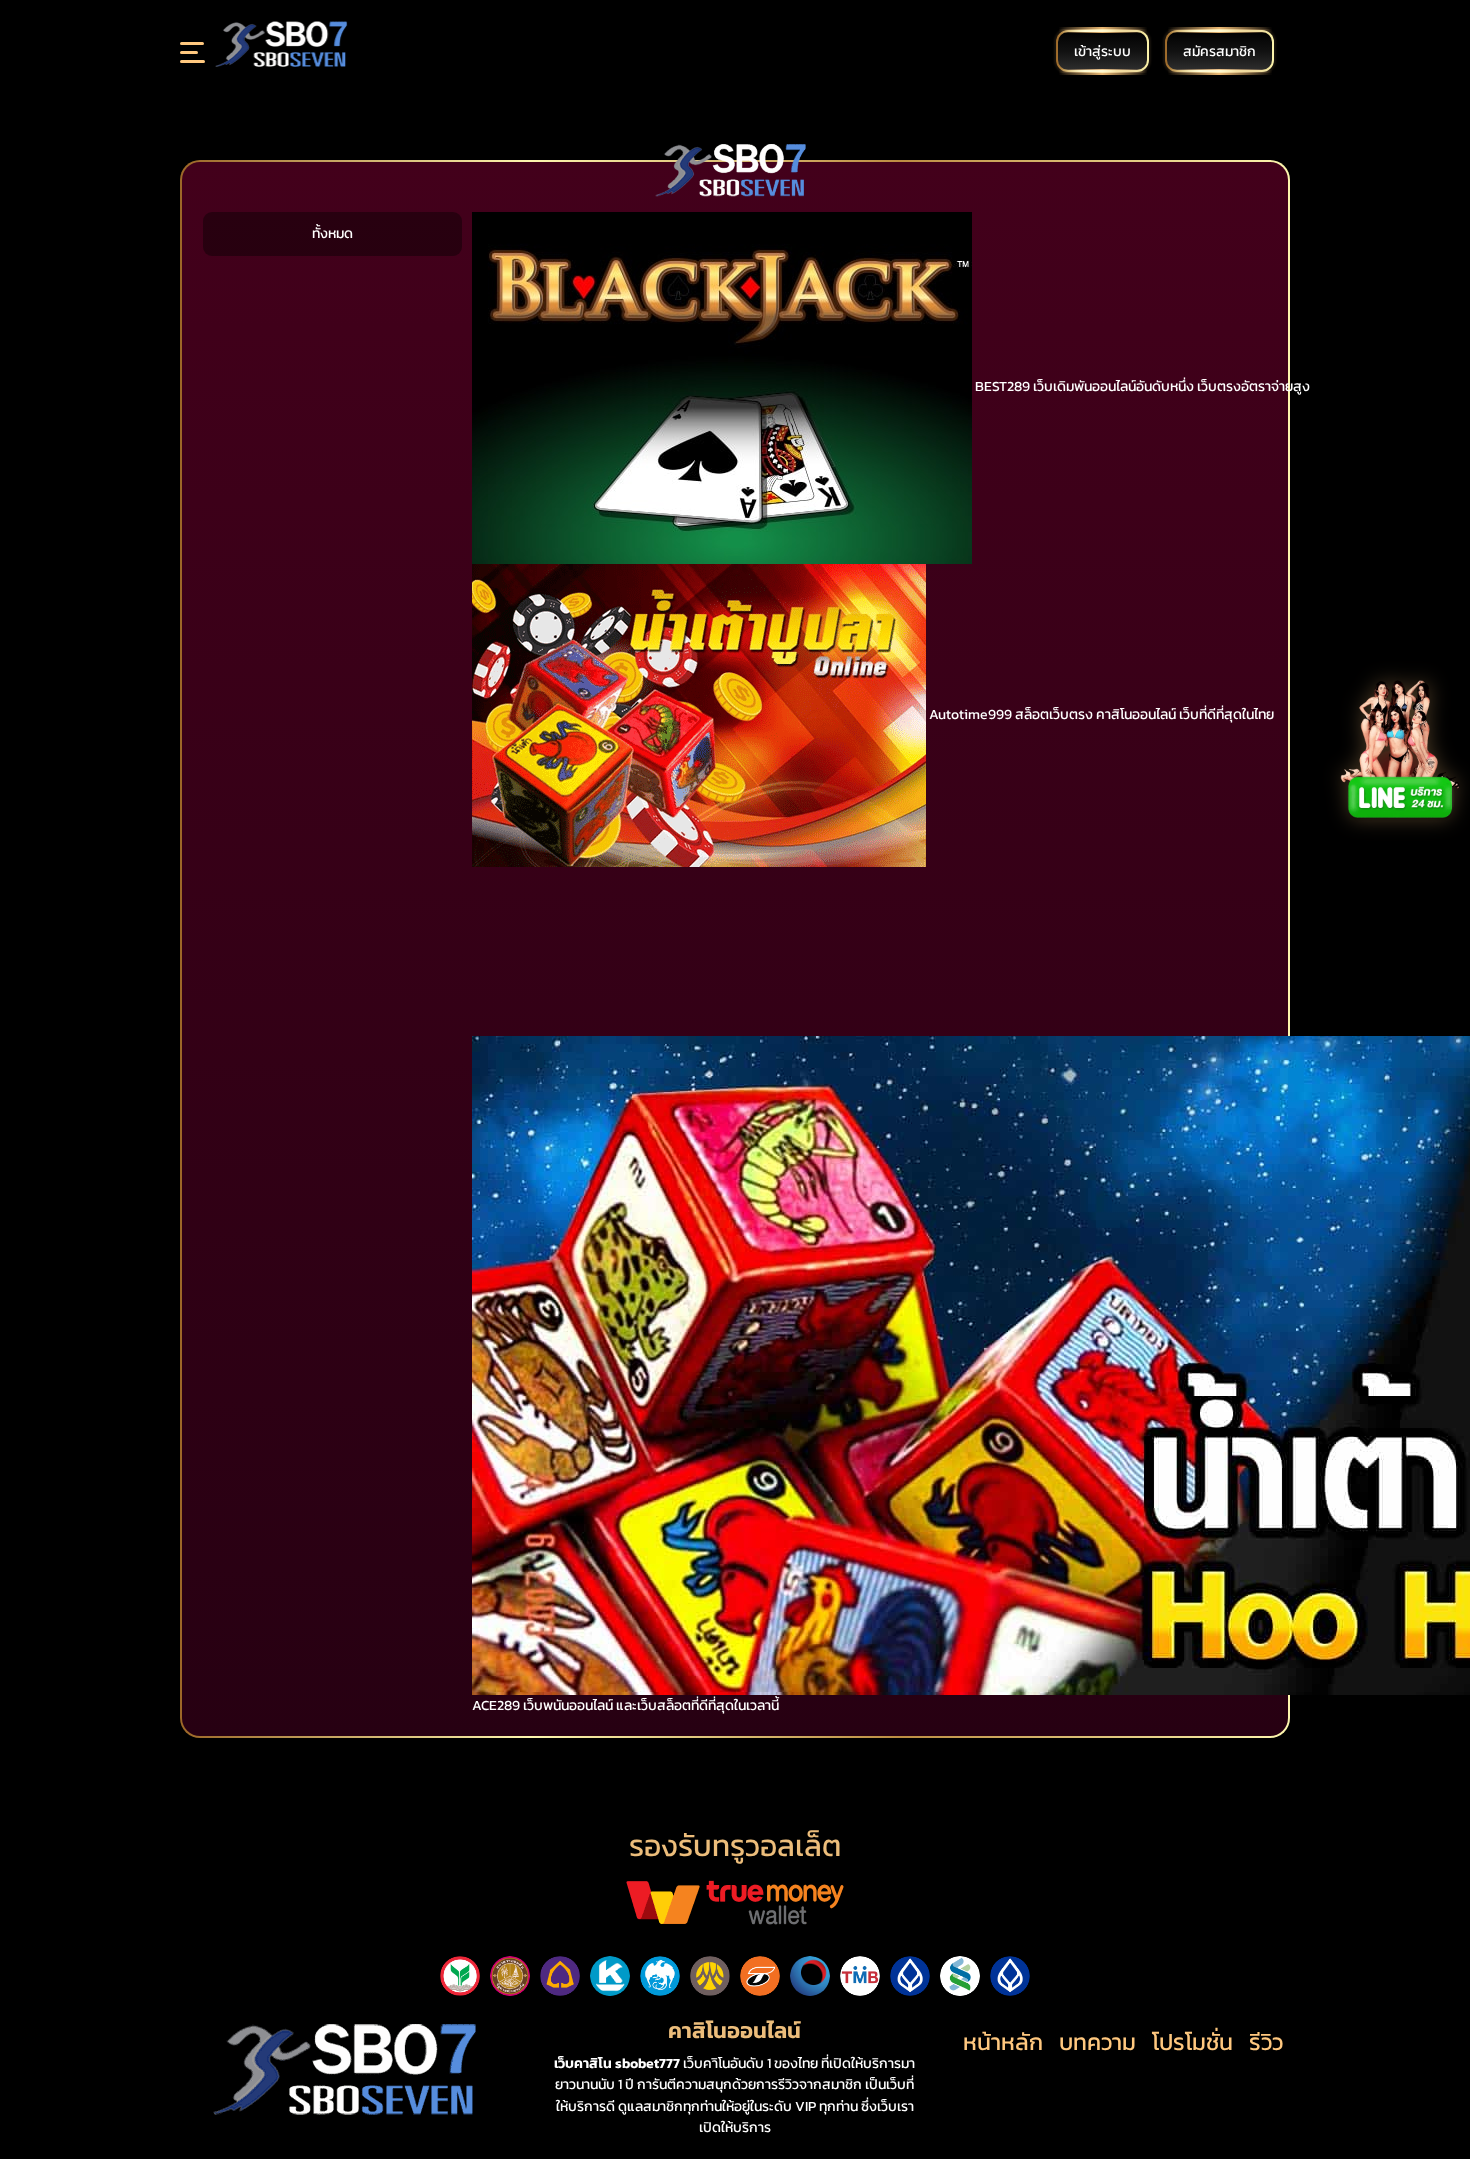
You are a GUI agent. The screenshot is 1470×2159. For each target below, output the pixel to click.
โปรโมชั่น (1192, 2042)
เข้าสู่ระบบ (1102, 51)
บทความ (1097, 2042)
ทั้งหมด (332, 233)
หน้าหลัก (1003, 2042)
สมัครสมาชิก (1219, 51)
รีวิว (1266, 2042)
